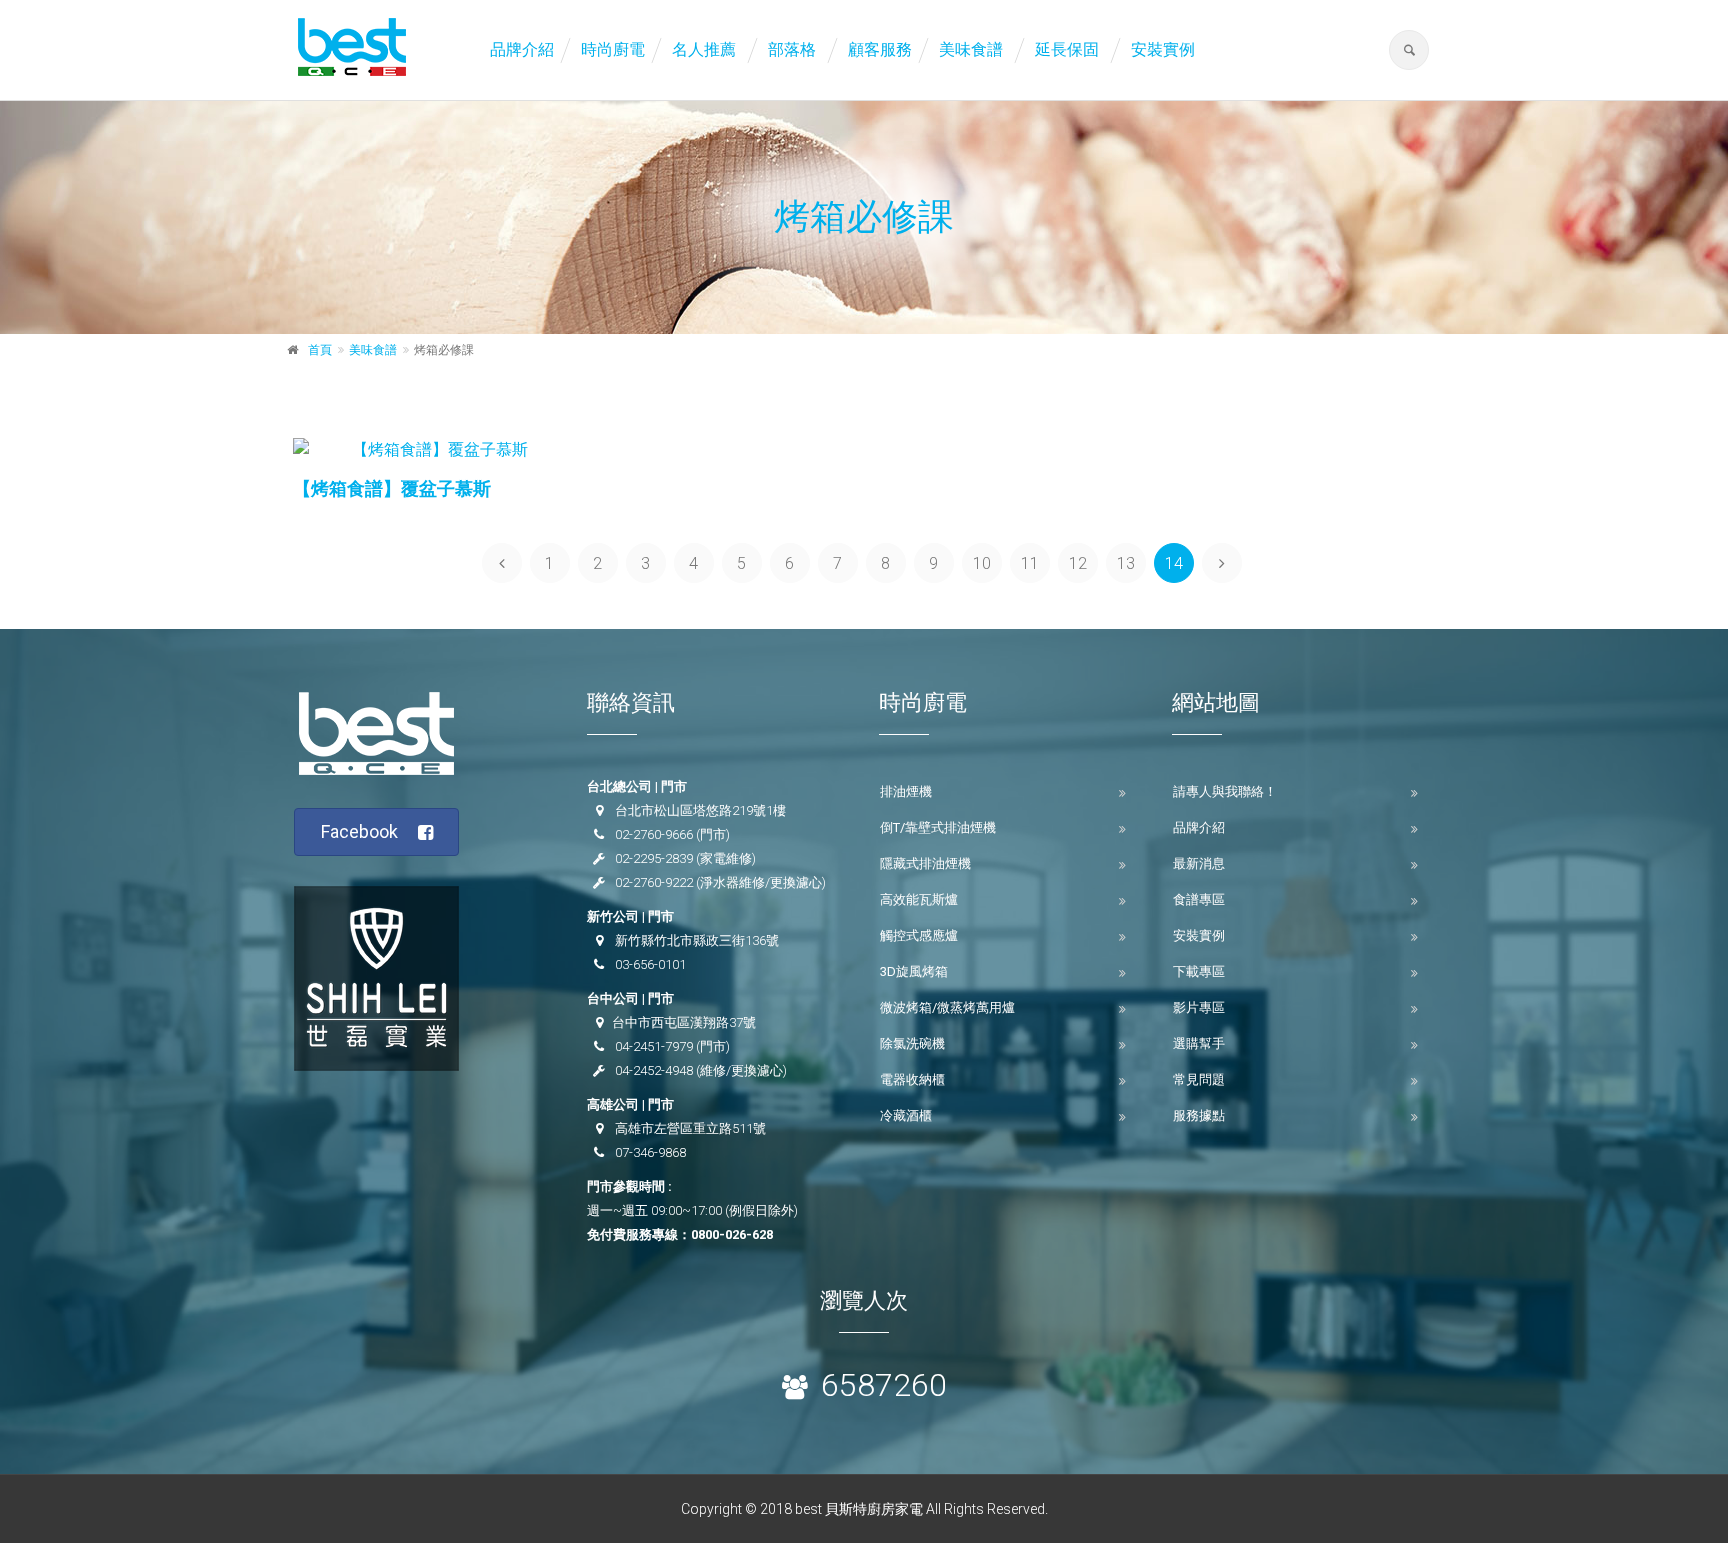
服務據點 (1199, 1115)
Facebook (359, 831)
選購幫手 (1199, 1043)
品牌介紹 (522, 49)
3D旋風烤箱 (914, 971)
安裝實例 (1163, 49)
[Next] (1222, 563)
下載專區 (1199, 971)
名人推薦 (704, 49)
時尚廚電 (613, 49)
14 (1174, 563)
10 (982, 563)
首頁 (320, 350)
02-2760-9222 (654, 882)
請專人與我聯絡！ (1225, 791)
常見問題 (1199, 1079)
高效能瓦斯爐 (919, 899)
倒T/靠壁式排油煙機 (938, 827)
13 (1126, 563)
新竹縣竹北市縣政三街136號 (697, 940)
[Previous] (502, 563)
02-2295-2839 (654, 858)
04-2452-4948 (654, 1070)
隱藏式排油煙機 (925, 863)
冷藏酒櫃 (906, 1115)
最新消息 (1199, 863)
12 (1078, 563)
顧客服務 (880, 49)
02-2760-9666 (654, 834)
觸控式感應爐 (919, 935)
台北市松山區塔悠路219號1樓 (700, 810)
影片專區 (1199, 1007)
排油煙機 (906, 791)
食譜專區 (1199, 899)
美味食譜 (971, 49)
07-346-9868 (650, 1152)
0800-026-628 (732, 1234)
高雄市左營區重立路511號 (690, 1128)
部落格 (792, 49)
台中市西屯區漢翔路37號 (684, 1022)
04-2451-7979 (654, 1046)
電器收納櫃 (912, 1079)
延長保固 (1067, 49)
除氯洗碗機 (912, 1043)
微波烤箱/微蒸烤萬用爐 (947, 1007)
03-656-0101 (650, 964)
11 (1030, 563)
